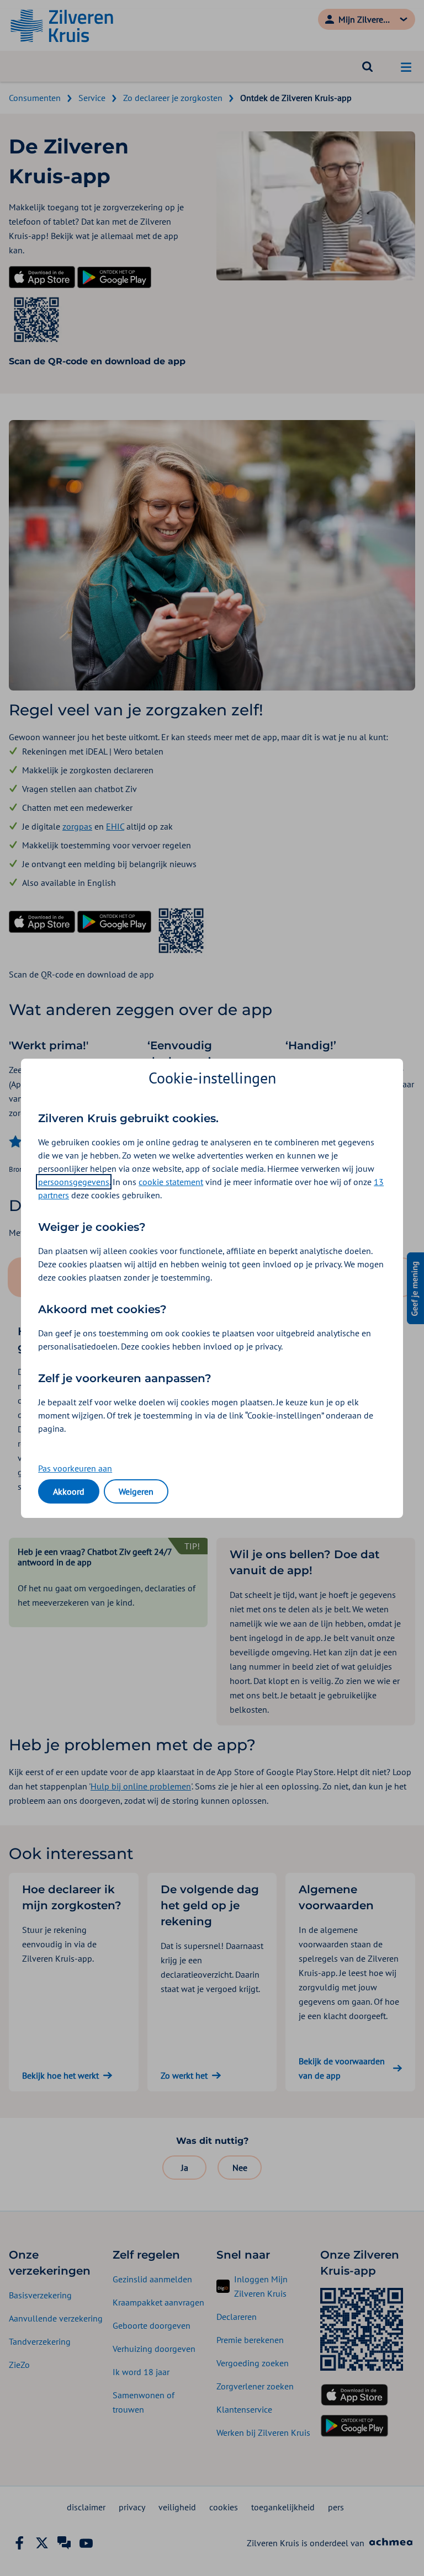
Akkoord (69, 1491)
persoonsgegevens (74, 1182)
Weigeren (136, 1491)
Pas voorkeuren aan (75, 1468)
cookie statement (171, 1182)
